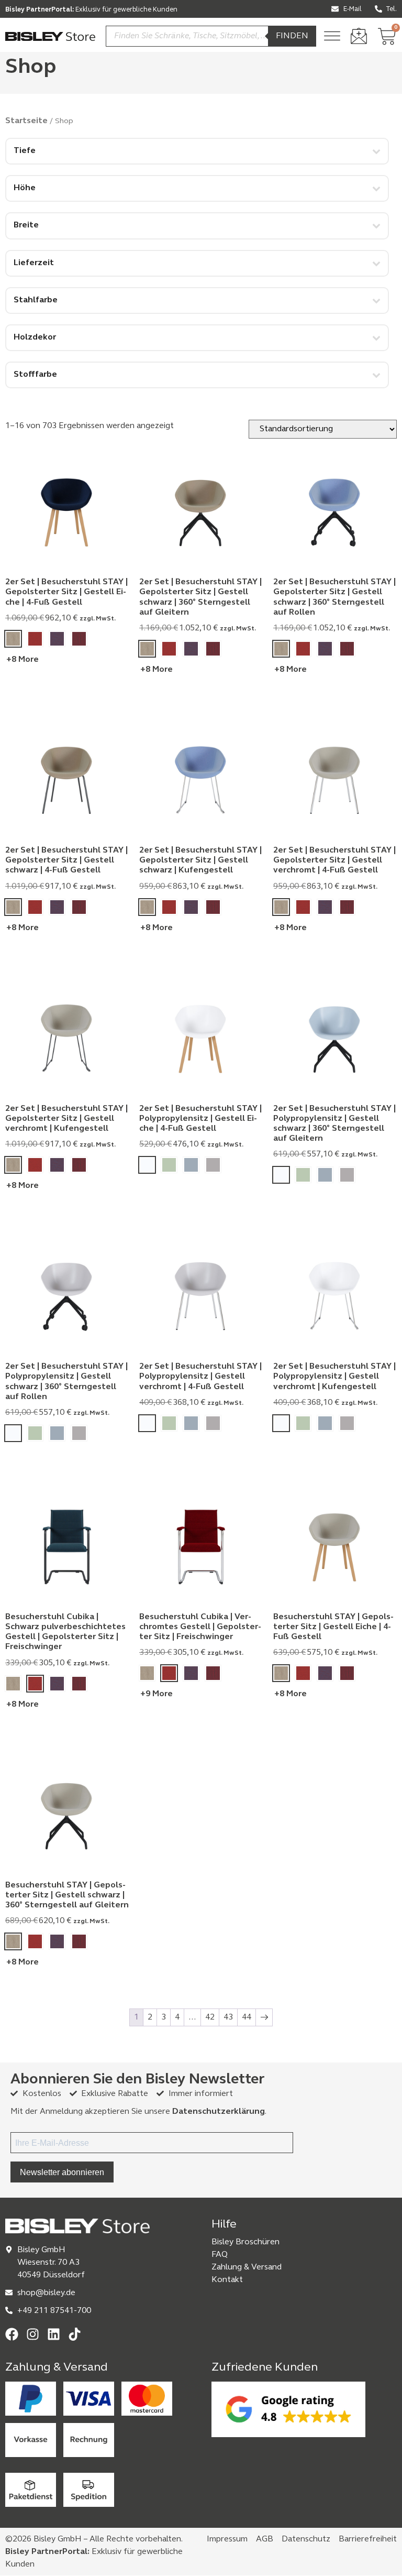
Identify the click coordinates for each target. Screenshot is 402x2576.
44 (247, 2017)
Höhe (25, 188)
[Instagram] (33, 2334)
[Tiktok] (75, 2334)
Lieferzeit (34, 263)
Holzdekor (35, 337)
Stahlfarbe (36, 300)
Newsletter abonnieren (62, 2172)
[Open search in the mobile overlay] (211, 36)
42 (210, 2017)
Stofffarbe (35, 375)
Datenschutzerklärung (219, 2112)
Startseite (26, 121)
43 (228, 2017)
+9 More (157, 1694)
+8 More (23, 660)
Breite (26, 225)
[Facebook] (12, 2334)
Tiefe (25, 151)
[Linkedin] (54, 2334)
